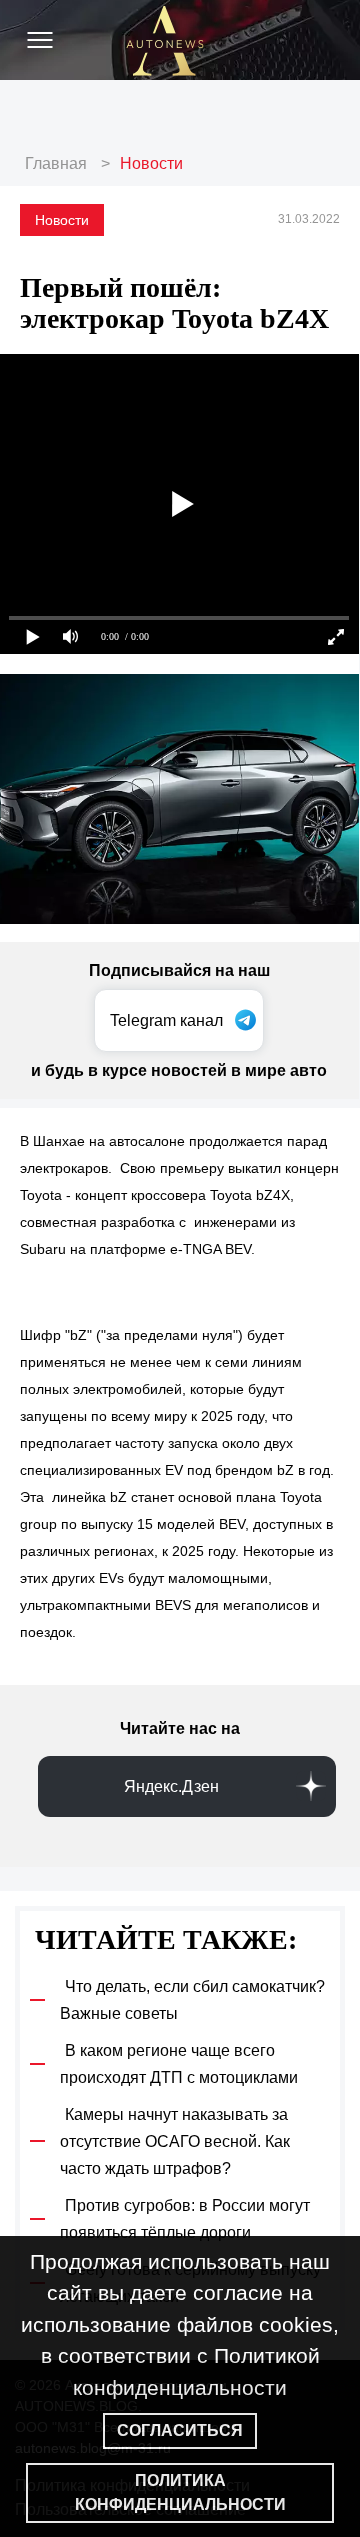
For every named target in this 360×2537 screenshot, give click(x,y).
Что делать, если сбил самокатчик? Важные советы (192, 2000)
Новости (151, 163)
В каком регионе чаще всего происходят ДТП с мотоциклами (179, 2064)
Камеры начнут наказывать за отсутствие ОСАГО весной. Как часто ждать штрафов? (175, 2141)
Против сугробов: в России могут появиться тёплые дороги (185, 2219)
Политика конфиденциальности (180, 2492)
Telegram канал (166, 1020)
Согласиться (180, 2430)
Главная (56, 163)
